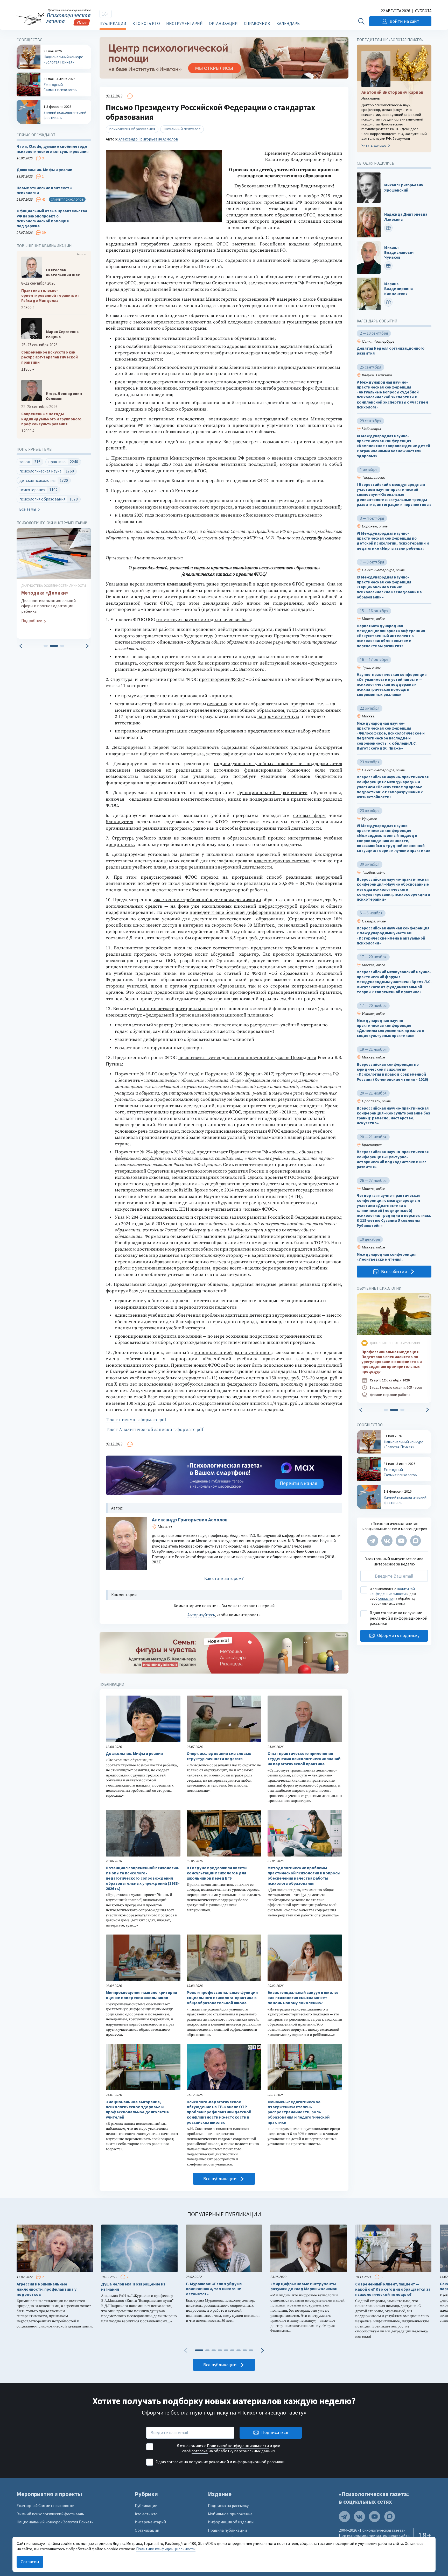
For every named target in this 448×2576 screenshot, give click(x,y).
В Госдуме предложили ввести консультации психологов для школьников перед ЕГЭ (217, 1873)
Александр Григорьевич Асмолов (148, 139)
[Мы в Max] (415, 1541)
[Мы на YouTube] (401, 1541)
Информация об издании (231, 2522)
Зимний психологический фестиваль (50, 2514)
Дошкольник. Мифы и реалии (134, 1753)
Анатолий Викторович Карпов (392, 92)
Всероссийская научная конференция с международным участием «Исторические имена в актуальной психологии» (393, 936)
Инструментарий (184, 23)
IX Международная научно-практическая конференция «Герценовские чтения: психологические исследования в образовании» (389, 587)
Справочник (257, 23)
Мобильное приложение (230, 2514)
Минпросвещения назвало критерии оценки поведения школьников (141, 1995)
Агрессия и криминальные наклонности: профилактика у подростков (47, 2289)
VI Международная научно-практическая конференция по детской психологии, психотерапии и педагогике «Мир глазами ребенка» (393, 541)
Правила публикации (227, 2530)
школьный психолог (182, 129)
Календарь (288, 23)
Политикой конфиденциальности (392, 1591)
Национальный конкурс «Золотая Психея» (55, 2522)
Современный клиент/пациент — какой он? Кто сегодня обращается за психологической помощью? (393, 2289)
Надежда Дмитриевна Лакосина (406, 217)
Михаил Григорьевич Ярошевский (404, 187)
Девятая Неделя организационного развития (391, 351)
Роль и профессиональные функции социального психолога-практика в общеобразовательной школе (222, 1998)
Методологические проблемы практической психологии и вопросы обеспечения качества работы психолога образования (304, 1875)
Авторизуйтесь (201, 1615)
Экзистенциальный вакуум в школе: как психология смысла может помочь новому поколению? (303, 1998)
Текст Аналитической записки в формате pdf (155, 1430)
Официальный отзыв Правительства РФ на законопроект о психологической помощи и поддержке (52, 218)
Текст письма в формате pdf (136, 1420)
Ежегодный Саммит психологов (45, 2506)
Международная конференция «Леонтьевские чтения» (387, 1257)
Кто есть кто (146, 23)
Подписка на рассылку (228, 2506)
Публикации (113, 23)
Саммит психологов (67, 199)
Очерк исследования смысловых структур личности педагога (219, 1756)
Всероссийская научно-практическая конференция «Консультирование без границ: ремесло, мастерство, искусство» (393, 1116)
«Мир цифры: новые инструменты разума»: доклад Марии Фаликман (304, 2286)
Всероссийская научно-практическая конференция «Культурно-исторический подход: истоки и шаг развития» (393, 1159)
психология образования (132, 129)
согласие (386, 1598)
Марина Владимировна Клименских (398, 289)
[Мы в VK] (387, 1541)
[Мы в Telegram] (373, 1541)
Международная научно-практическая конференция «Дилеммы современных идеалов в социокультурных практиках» (390, 1028)
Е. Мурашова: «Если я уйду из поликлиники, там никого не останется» (214, 2289)
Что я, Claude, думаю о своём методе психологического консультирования (52, 149)
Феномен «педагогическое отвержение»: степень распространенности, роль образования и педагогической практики (299, 2112)
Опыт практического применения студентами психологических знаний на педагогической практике (304, 1759)
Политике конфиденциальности (166, 2549)
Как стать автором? (224, 1578)
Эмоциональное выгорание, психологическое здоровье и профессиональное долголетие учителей (137, 2109)
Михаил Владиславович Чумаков (399, 252)
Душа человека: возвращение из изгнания (133, 2287)
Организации (223, 23)
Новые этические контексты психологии (44, 190)
